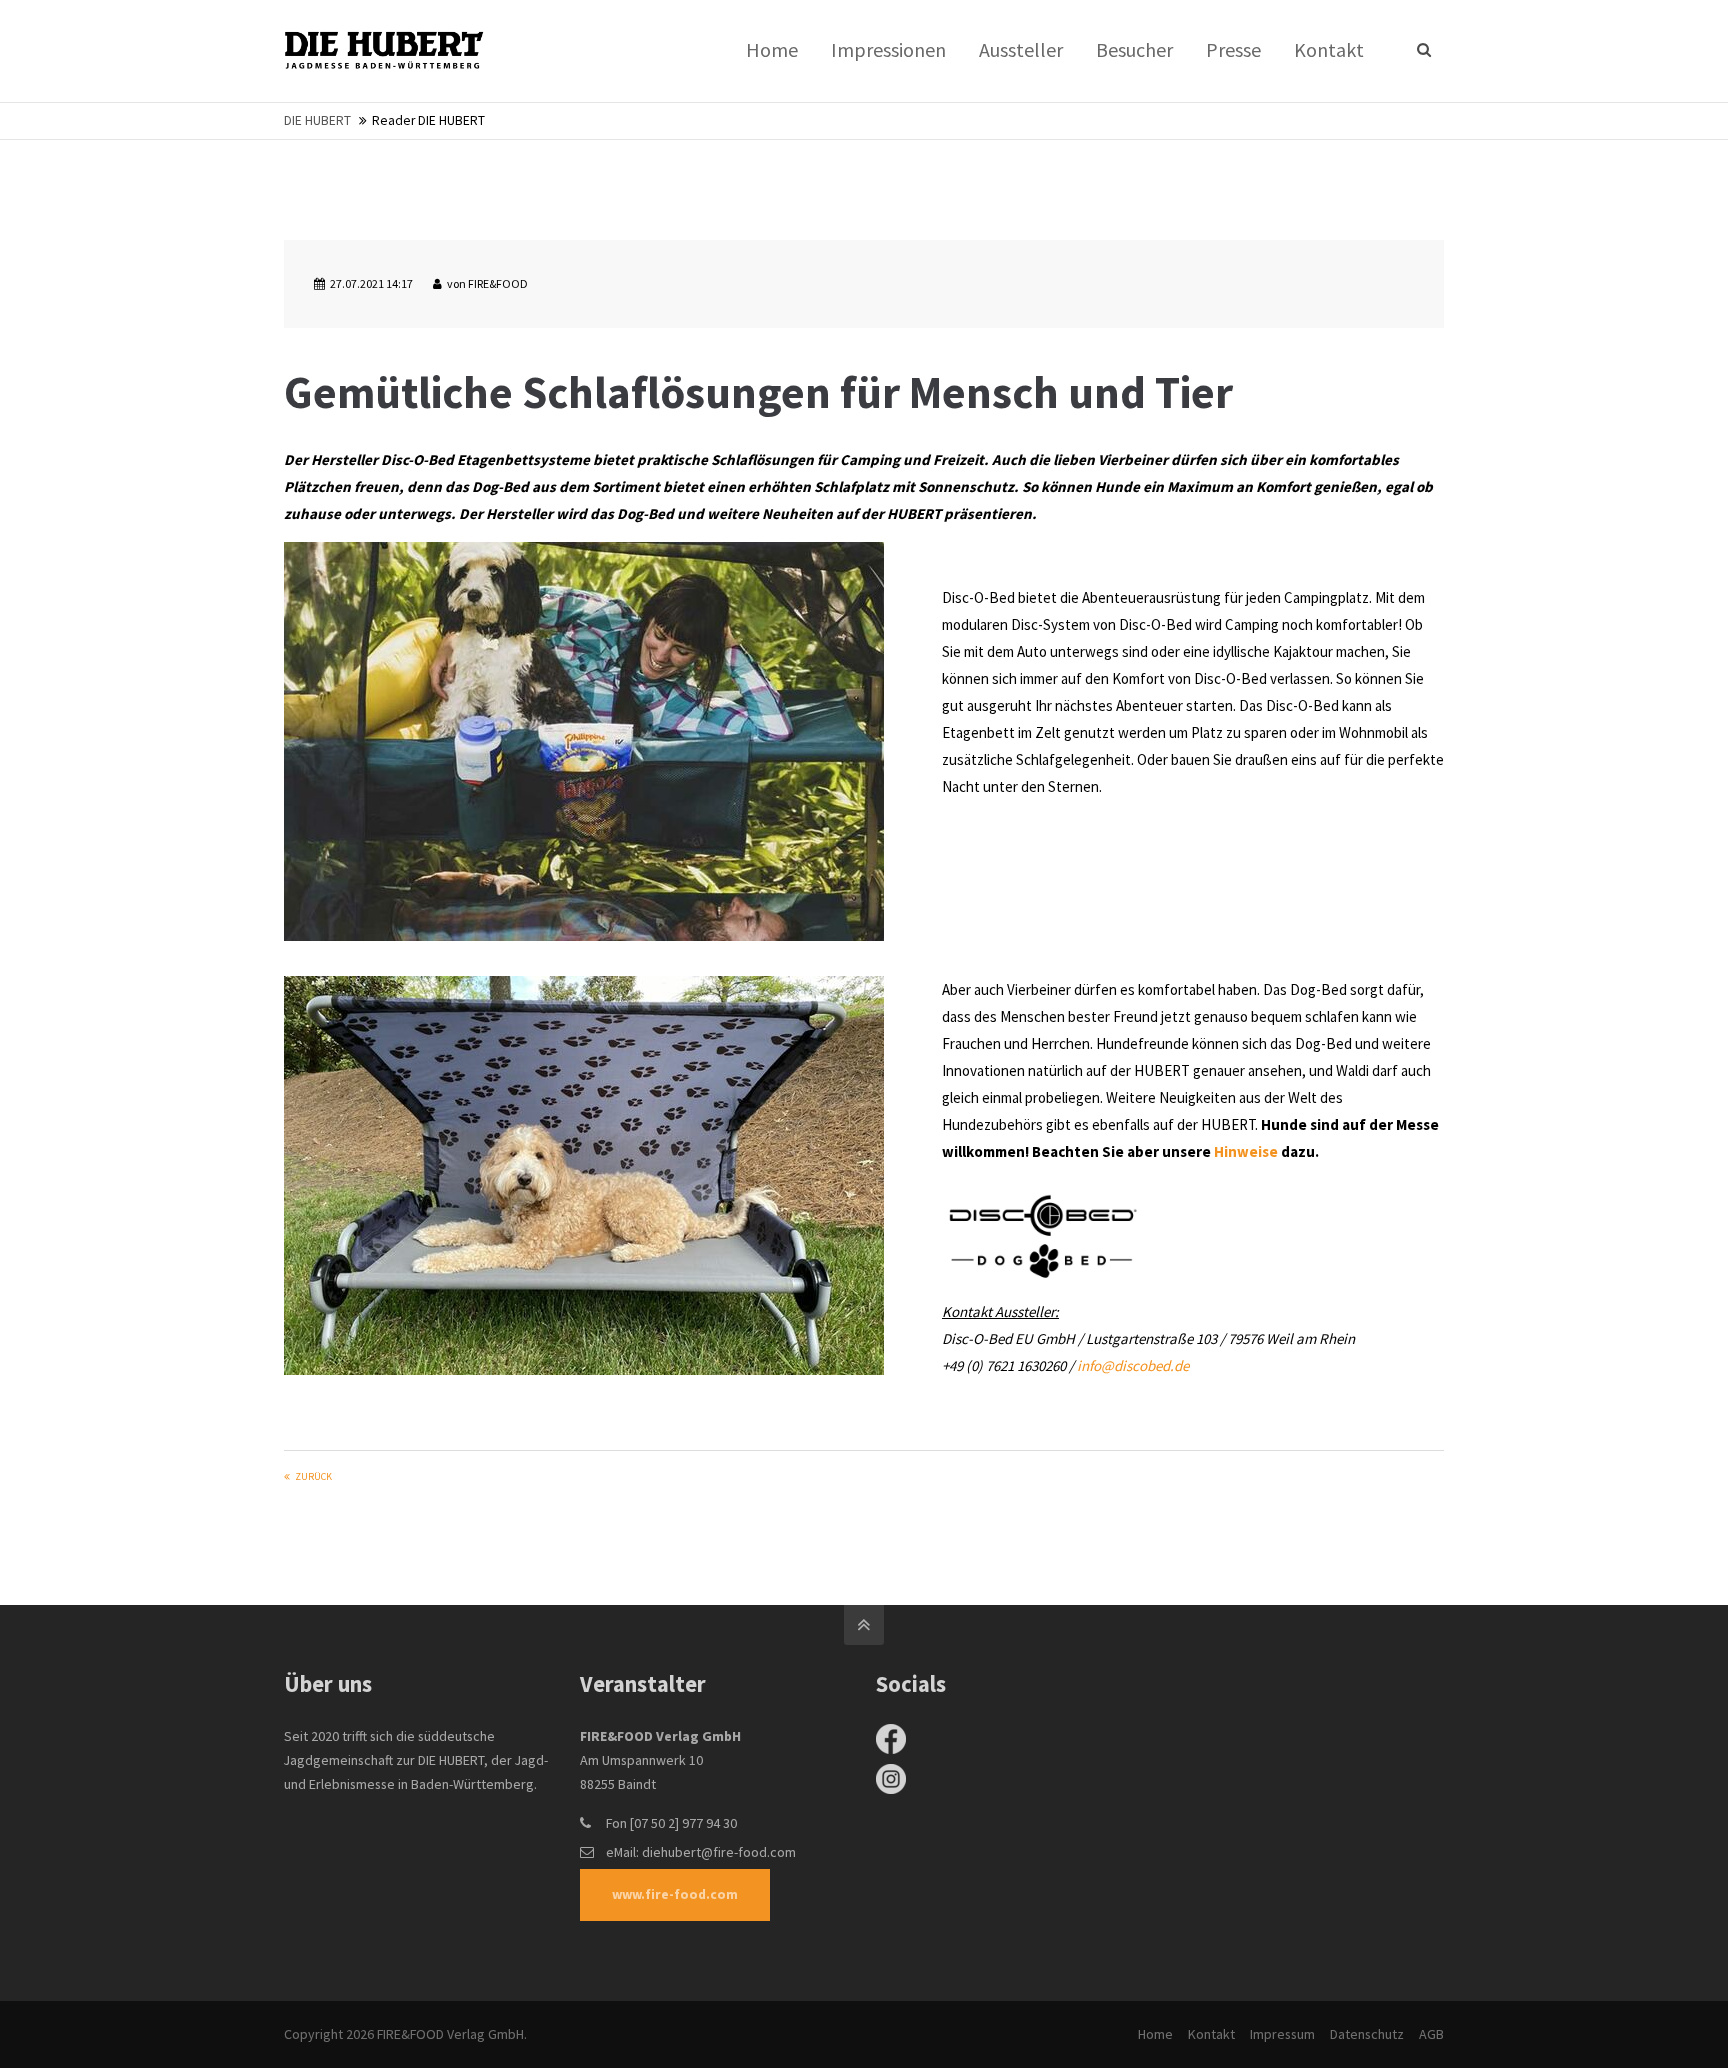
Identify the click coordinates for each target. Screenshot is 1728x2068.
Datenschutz (1367, 2034)
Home (1155, 2034)
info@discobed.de (1133, 1365)
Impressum (1282, 2034)
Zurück (313, 1476)
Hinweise (1246, 1151)
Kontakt (1211, 2034)
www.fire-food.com (675, 1894)
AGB (1431, 2034)
